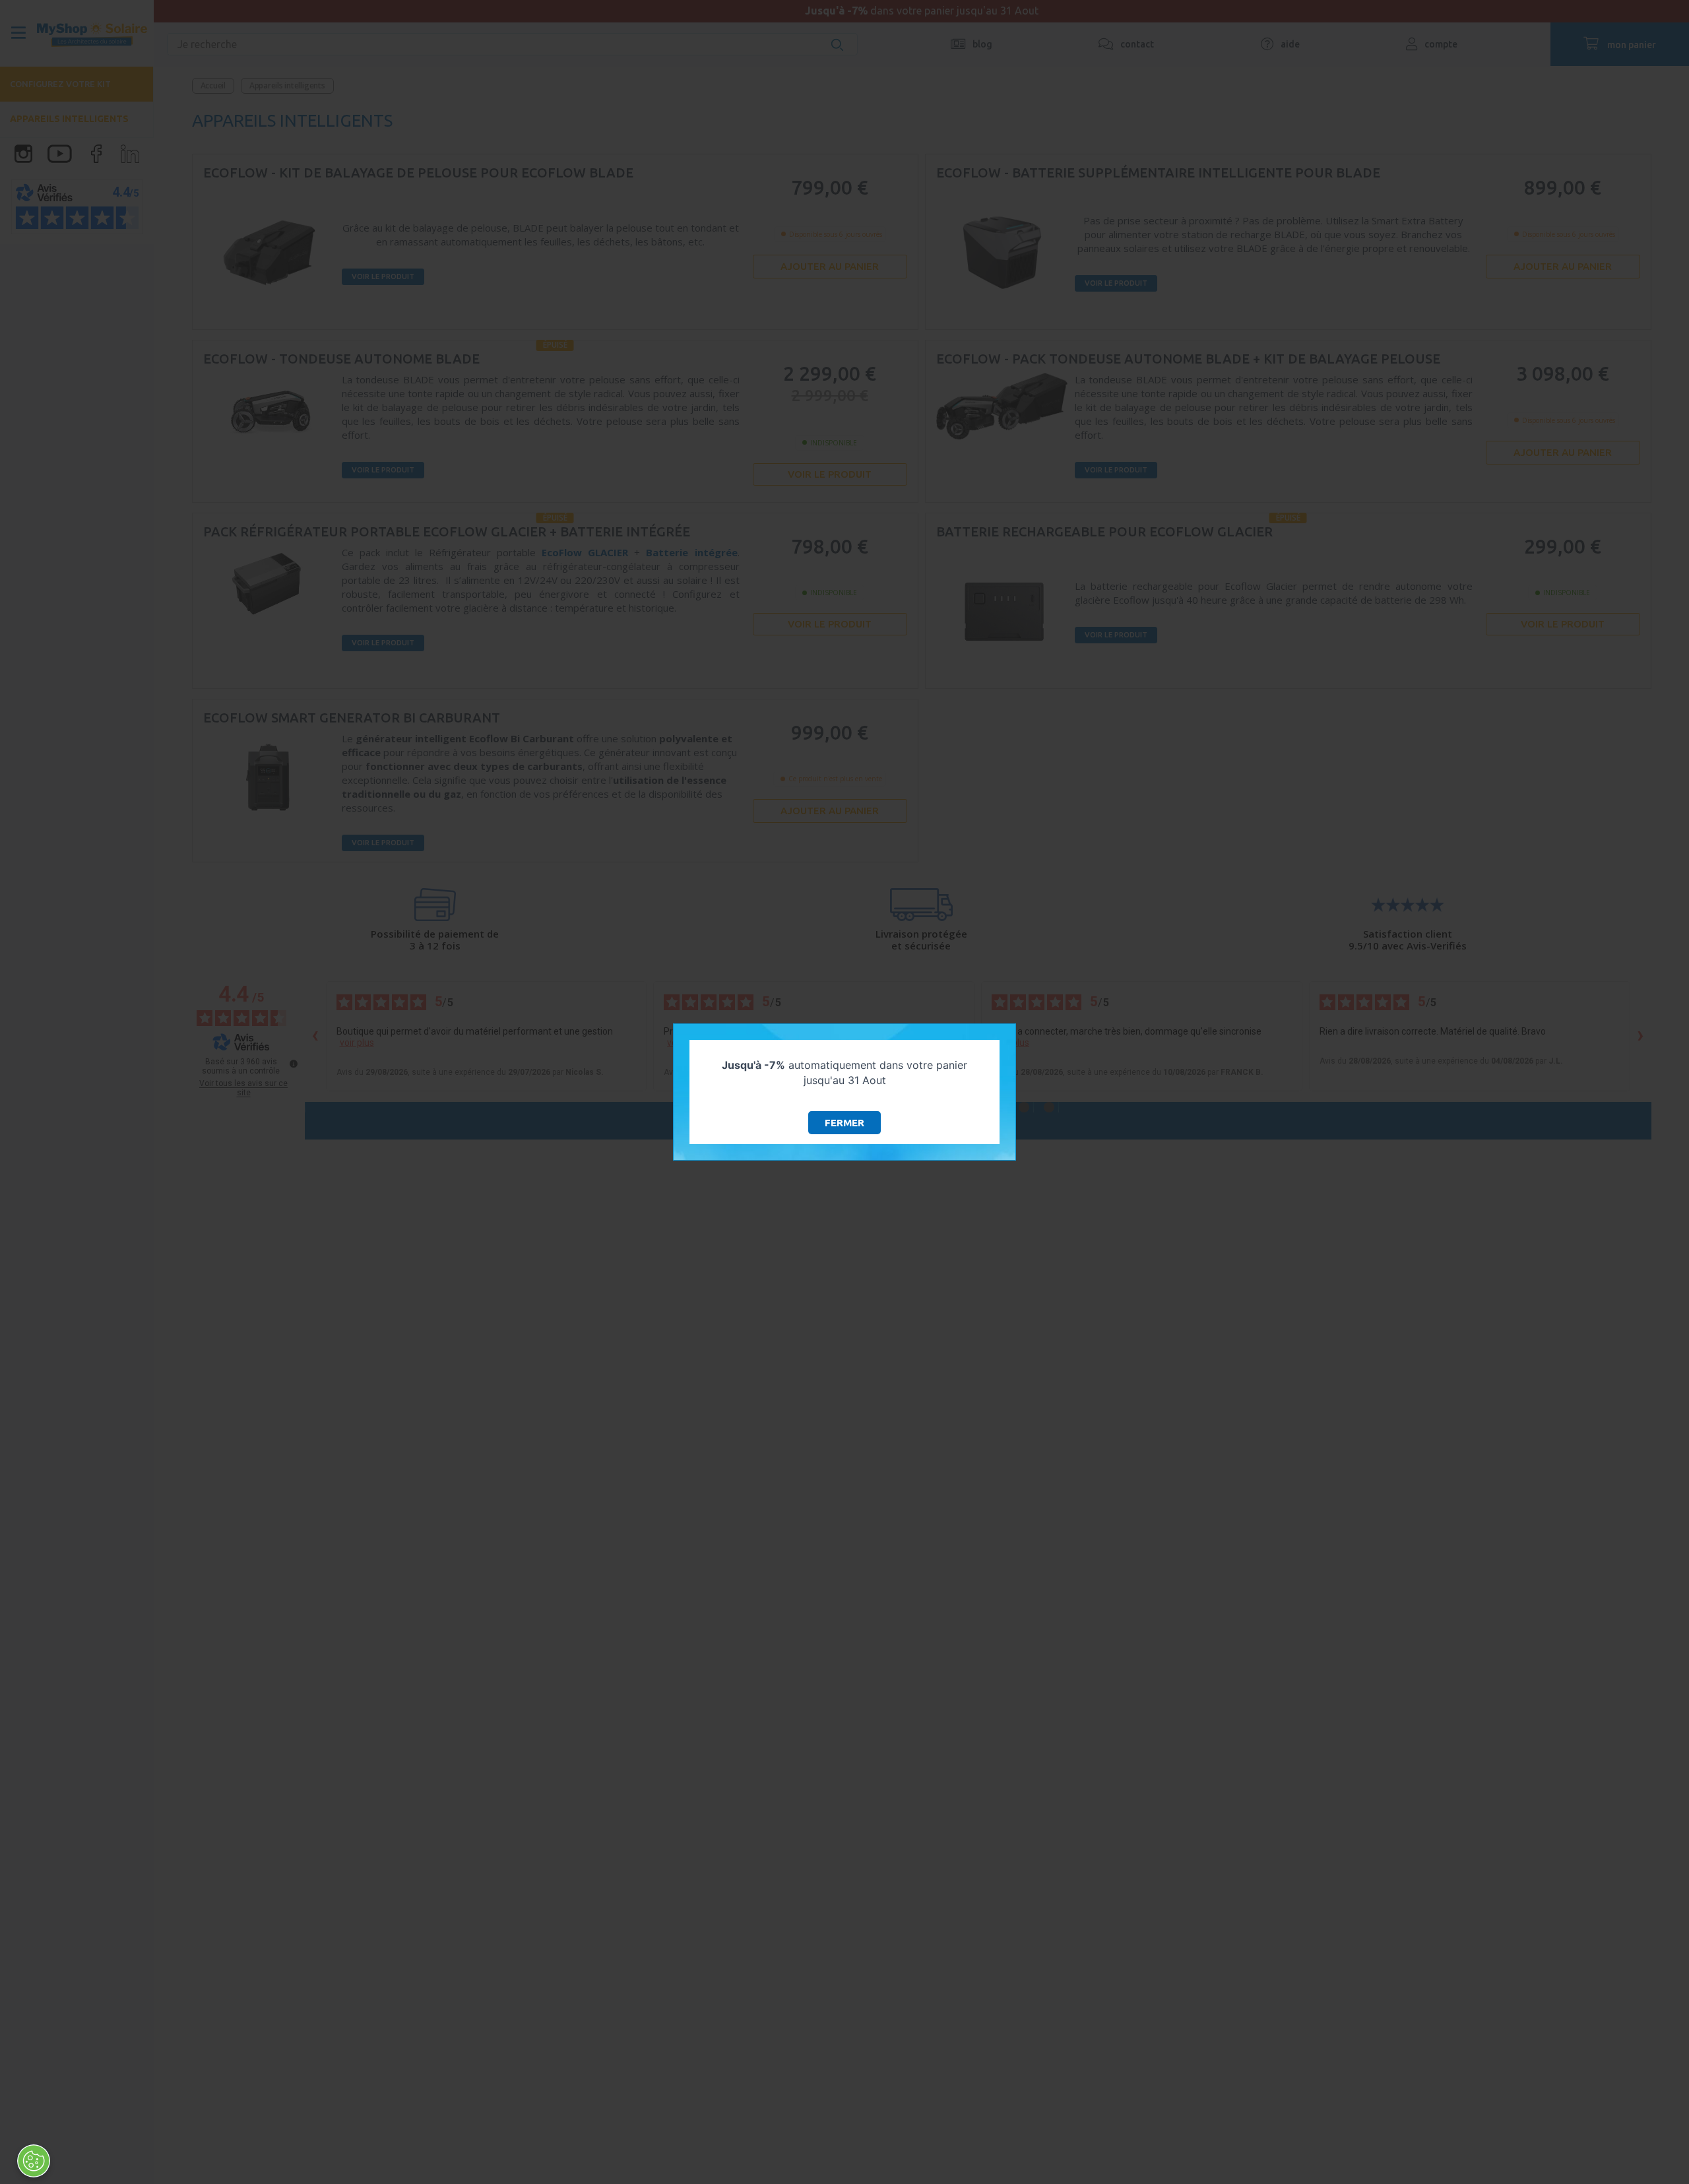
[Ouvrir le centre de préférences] (34, 2161)
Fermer (844, 1123)
